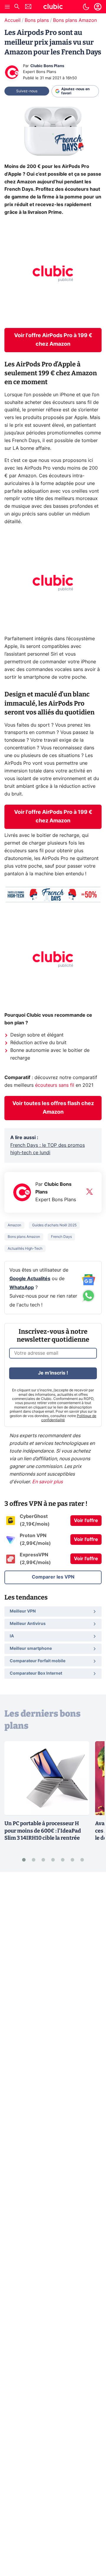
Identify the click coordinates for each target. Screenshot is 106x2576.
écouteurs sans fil (55, 1085)
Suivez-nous (27, 91)
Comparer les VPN (53, 1577)
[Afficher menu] (7, 7)
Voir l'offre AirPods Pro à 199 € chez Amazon (53, 340)
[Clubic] (53, 7)
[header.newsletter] (28, 7)
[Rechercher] (17, 7)
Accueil (13, 20)
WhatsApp (22, 1288)
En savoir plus (47, 1482)
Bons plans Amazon (75, 20)
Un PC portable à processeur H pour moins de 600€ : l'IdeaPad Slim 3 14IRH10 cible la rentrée (43, 1831)
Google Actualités (30, 1279)
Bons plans (37, 20)
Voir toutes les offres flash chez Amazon (53, 1108)
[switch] (86, 7)
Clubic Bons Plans (47, 66)
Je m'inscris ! (53, 1373)
